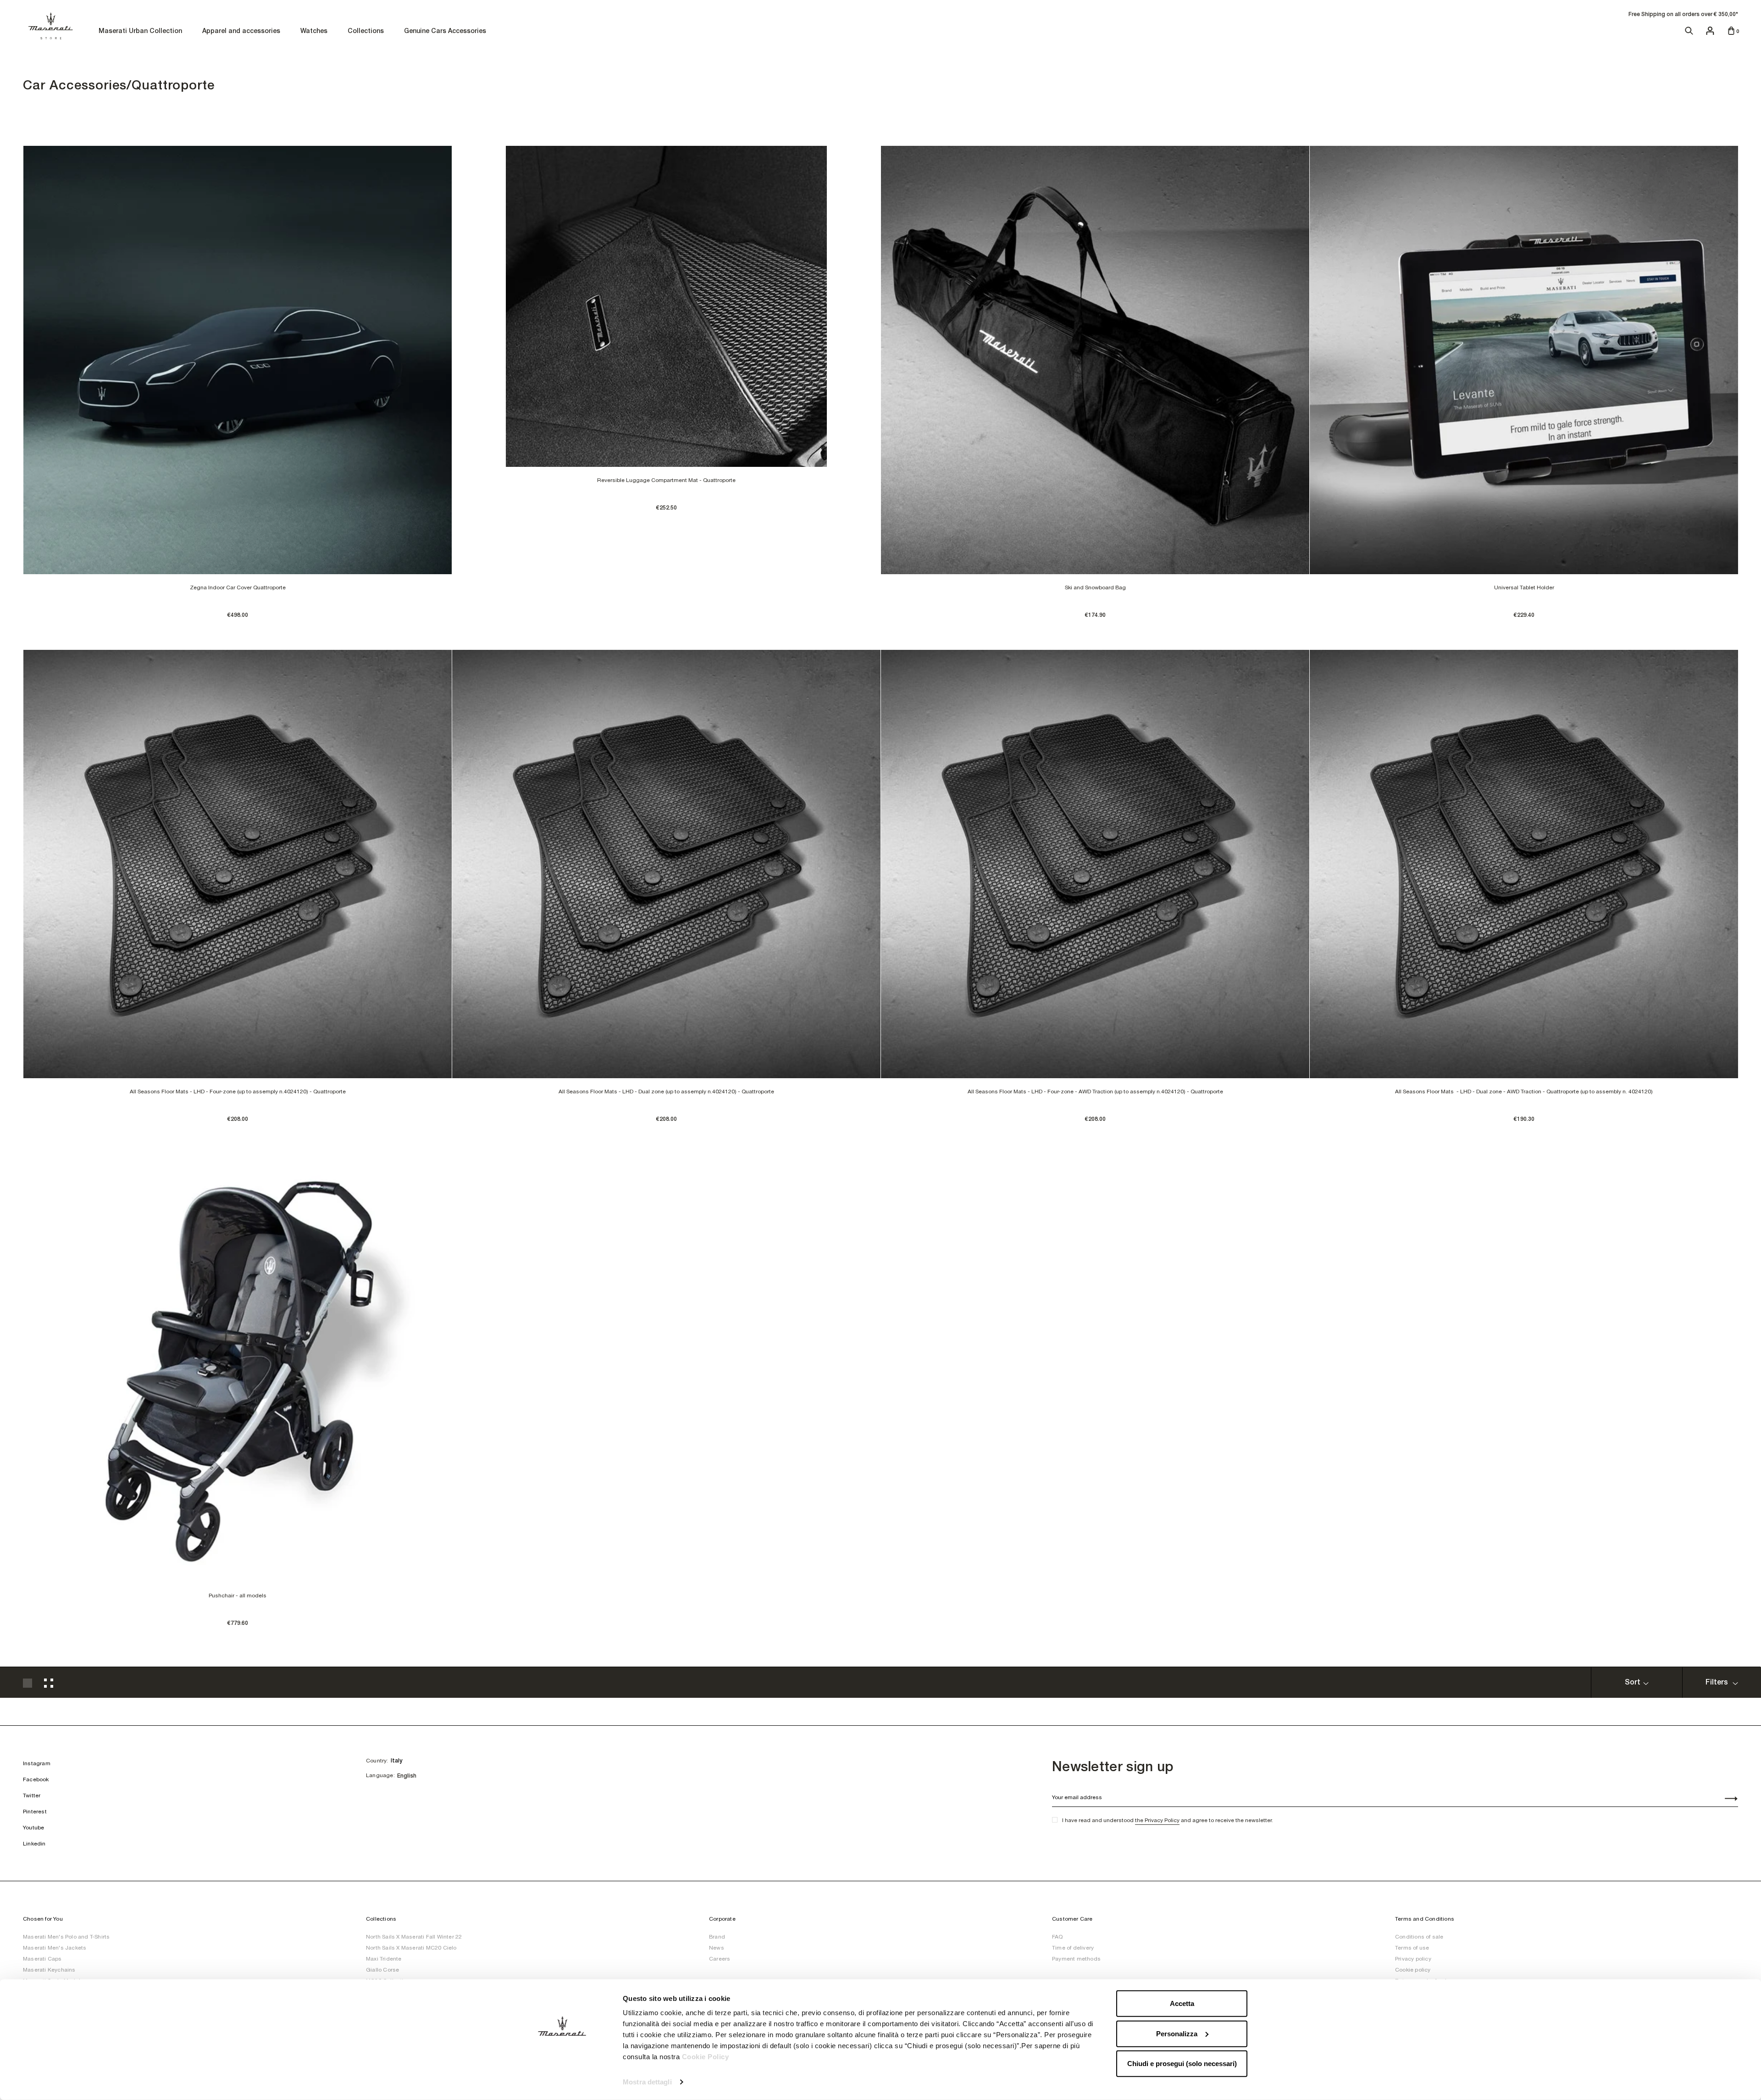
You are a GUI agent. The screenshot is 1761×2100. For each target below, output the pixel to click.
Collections (366, 31)
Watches (314, 31)
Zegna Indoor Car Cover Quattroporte (238, 587)
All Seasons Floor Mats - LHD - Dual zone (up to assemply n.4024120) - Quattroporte (666, 1092)
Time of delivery (1073, 1948)
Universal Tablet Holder (1524, 587)
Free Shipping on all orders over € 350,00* (1683, 14)
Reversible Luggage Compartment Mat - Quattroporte (666, 480)
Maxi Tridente (384, 1959)
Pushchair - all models (238, 1596)
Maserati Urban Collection (140, 31)
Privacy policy (1413, 1959)
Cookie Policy (706, 2057)
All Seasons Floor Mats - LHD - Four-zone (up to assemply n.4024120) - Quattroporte (238, 1092)
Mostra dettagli (647, 2082)
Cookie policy (1413, 1970)
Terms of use (1412, 1948)
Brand (717, 1937)
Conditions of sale (1419, 1937)
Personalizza (1177, 2033)
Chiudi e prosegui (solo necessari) (1182, 2064)
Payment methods (1076, 1959)
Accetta (1182, 2003)
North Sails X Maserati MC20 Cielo (411, 1948)
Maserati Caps (42, 1959)
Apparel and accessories (241, 31)
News (717, 1948)
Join (1726, 1800)
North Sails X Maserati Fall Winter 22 (414, 1937)
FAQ (1058, 1937)
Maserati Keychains (49, 1970)
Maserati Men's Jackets (55, 1948)
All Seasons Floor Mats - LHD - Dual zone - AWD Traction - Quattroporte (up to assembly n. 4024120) (1524, 1092)
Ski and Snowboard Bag (1095, 587)
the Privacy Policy (1157, 1820)
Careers (720, 1959)
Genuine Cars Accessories (445, 31)
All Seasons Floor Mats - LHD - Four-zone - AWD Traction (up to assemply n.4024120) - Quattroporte (1095, 1092)
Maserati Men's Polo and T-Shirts (66, 1937)
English (407, 1776)
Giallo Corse (382, 1970)
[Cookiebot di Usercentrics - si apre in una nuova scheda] (562, 2082)
